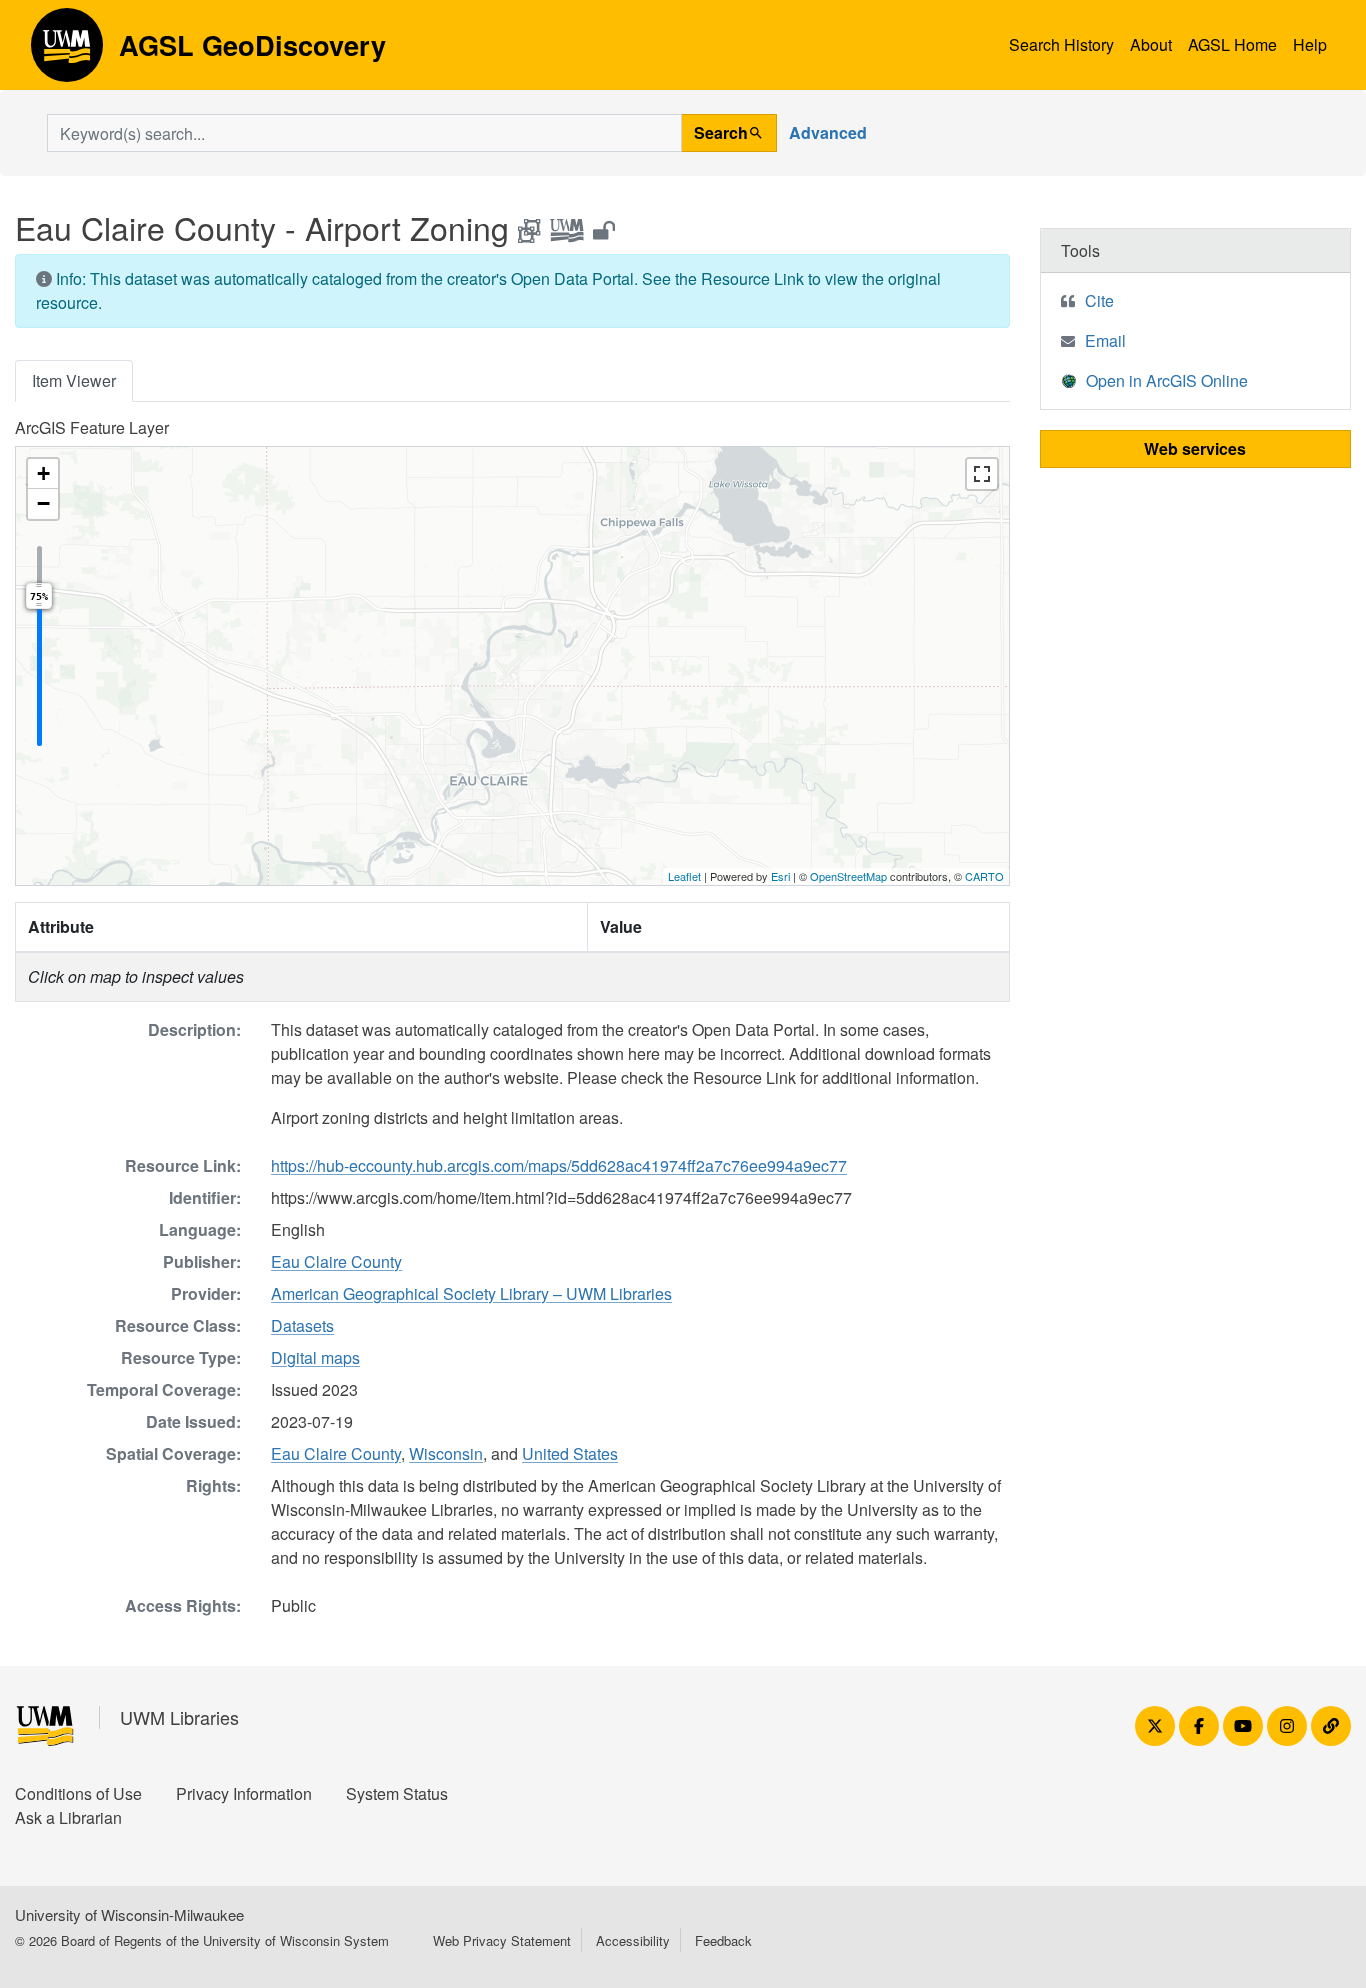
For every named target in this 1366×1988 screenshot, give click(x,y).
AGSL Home (1232, 44)
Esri (780, 876)
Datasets (302, 1325)
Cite (1099, 300)
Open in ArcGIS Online (1167, 380)
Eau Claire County (336, 1261)
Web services (1195, 448)
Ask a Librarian (68, 1817)
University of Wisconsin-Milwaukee (129, 1914)
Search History (1061, 44)
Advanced (828, 132)
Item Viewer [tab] (74, 380)
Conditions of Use (78, 1793)
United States (570, 1453)
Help (1310, 44)
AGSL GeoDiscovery (67, 52)
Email (1105, 340)
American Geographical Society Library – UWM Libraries (471, 1293)
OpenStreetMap (848, 876)
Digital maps (315, 1357)
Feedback (723, 1940)
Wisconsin (446, 1453)
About (1151, 44)
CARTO (984, 876)
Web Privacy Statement (502, 1940)
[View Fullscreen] (982, 474)
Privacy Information (244, 1793)
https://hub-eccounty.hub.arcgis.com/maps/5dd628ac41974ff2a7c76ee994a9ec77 (559, 1165)
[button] (43, 474)
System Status (397, 1793)
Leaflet (684, 876)
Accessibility (633, 1940)
